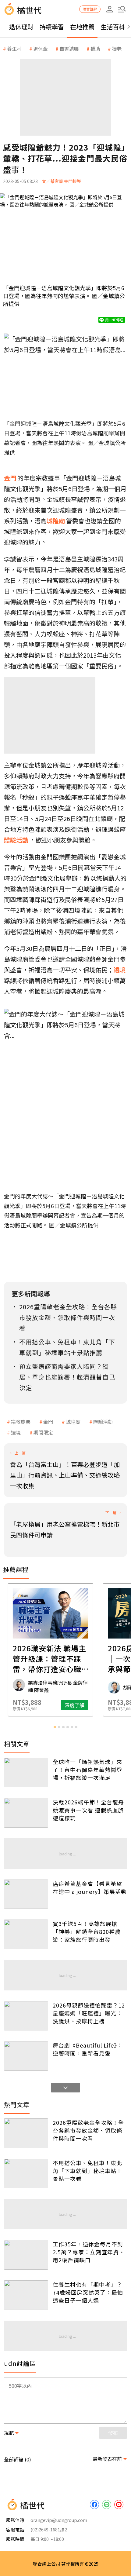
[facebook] (94, 2505)
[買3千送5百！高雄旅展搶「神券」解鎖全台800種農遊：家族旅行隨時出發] (26, 1934)
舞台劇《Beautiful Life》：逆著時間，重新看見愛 (88, 2049)
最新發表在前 (107, 2459)
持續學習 (52, 27)
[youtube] (119, 2505)
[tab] (55, 1727)
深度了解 (90, 1705)
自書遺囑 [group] (69, 49)
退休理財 (21, 27)
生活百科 (113, 27)
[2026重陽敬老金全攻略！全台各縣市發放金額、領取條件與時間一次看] (26, 2133)
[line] (107, 2505)
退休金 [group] (41, 49)
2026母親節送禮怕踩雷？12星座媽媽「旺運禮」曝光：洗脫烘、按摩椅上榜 (89, 2013)
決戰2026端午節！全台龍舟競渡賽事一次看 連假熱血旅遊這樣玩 (88, 1810)
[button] (122, 9)
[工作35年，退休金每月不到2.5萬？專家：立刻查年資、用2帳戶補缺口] (26, 2255)
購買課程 (90, 9)
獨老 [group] (117, 49)
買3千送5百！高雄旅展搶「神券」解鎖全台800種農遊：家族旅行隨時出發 (87, 1931)
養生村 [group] (14, 49)
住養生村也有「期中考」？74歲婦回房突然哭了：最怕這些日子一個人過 (88, 2292)
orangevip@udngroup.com (59, 2520)
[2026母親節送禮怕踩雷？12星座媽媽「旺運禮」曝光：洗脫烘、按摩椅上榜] (26, 2016)
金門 (48, 1422)
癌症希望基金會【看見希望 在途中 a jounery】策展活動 (90, 1887)
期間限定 (43, 1432)
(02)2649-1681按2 (49, 2529)
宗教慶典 (21, 1422)
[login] (110, 9)
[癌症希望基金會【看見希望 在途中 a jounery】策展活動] (26, 1894)
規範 (9, 2433)
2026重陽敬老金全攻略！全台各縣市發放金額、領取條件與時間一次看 (88, 2130)
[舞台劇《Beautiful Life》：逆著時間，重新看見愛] (26, 2056)
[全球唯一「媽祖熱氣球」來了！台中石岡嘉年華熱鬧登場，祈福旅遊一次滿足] (26, 1772)
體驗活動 (103, 1422)
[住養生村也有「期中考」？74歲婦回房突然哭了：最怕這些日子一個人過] (26, 2295)
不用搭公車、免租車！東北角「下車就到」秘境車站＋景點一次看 (87, 2171)
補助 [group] (95, 49)
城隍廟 (73, 1422)
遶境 (16, 1432)
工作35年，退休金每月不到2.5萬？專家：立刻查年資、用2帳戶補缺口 (89, 2252)
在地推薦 (82, 27)
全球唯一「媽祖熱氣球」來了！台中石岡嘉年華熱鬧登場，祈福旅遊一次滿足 (87, 1770)
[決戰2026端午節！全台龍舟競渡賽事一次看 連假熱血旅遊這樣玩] (26, 1813)
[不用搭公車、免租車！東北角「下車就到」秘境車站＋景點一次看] (26, 2174)
